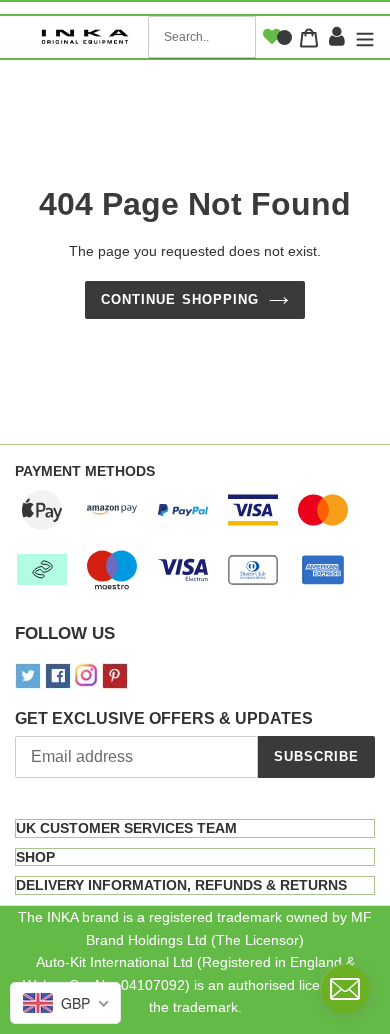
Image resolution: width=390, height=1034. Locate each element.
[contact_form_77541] (345, 989)
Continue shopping (180, 299)
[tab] (195, 828)
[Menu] (362, 37)
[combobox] (202, 37)
